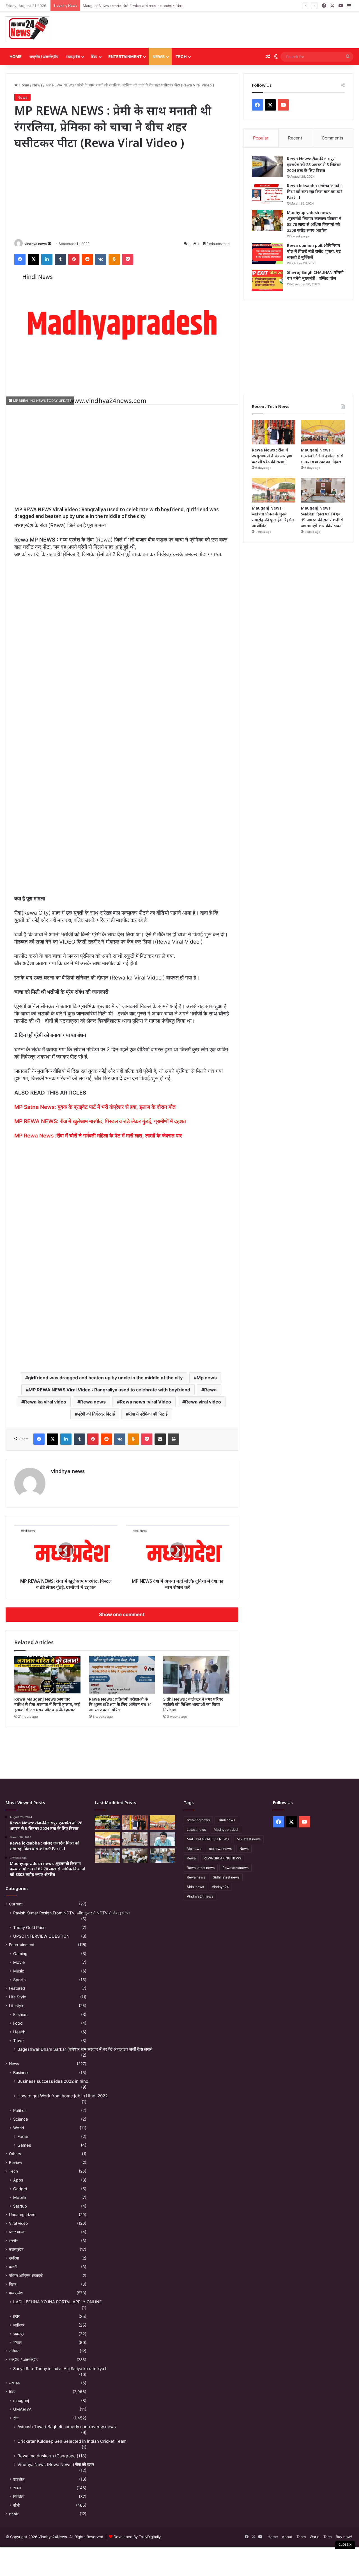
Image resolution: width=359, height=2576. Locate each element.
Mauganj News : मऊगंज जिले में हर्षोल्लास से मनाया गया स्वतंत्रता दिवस (133, 6)
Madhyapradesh (226, 1830)
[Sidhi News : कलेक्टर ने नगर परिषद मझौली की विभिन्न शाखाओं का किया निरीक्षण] (196, 1675)
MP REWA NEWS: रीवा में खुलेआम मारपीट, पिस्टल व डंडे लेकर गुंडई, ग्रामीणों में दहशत (100, 1121)
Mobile (19, 2197)
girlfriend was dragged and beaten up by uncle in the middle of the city (105, 1378)
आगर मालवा (17, 2232)
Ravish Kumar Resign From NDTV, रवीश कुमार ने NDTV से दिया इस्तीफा (72, 1913)
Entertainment (125, 57)
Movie (19, 1962)
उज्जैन (14, 2241)
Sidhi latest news (226, 1877)
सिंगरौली (19, 2496)
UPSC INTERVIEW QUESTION (41, 1936)
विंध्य (94, 57)
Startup (20, 2206)
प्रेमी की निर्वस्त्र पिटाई (96, 1414)
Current (16, 1904)
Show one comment (122, 1614)
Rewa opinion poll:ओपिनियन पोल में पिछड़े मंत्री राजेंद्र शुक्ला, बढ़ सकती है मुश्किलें (314, 251)
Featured (17, 1988)
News (159, 57)
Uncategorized (22, 2215)
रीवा (16, 2418)
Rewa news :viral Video (145, 1402)
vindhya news (36, 244)
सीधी (16, 2505)
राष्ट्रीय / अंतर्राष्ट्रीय (44, 57)
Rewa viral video (203, 1402)
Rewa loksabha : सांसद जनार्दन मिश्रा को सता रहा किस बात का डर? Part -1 (315, 191)
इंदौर (16, 2316)
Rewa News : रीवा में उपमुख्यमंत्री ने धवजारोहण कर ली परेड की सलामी (272, 456)
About (287, 2537)
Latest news (196, 1830)
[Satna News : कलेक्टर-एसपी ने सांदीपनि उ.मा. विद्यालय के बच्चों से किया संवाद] (162, 1856)
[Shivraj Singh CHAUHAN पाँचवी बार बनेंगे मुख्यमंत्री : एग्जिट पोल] (267, 280)
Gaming (20, 1954)
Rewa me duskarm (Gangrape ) (48, 2456)
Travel (19, 2041)
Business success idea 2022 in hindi (53, 2081)
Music (19, 1971)
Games (24, 2145)
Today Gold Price (29, 1927)
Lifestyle (17, 2006)
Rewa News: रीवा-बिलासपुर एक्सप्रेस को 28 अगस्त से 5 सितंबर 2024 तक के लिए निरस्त (314, 165)
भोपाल (17, 2342)
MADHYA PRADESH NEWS (208, 1839)
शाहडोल (19, 2479)
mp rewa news (220, 1849)
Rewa (210, 1390)
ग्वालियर (19, 2325)
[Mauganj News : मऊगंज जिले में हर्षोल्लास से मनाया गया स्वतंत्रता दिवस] (323, 432)
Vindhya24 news (200, 1896)
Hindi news (226, 1820)
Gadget (20, 2189)
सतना (17, 2488)
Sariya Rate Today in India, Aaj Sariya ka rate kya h (60, 2369)
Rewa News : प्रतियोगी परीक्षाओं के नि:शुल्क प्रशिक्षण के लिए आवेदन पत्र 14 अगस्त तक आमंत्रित (120, 1704)
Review (16, 2162)
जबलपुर (19, 2334)
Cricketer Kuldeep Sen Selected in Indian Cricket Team (72, 2441)
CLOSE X (345, 2545)
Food (18, 2023)
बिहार (13, 2284)
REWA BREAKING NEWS (222, 1858)
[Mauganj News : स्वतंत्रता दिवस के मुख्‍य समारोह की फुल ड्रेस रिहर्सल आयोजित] (274, 490)
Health (19, 2032)
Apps (18, 2180)
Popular (261, 138)
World (19, 2128)
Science (20, 2119)
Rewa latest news (201, 1868)
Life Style (18, 1997)
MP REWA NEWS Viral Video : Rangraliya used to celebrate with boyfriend (109, 1390)
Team (301, 2537)
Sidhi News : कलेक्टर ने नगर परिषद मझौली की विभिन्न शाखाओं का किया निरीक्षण (193, 1704)
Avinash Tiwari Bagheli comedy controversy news (67, 2427)
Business (21, 2073)
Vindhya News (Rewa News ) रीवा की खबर (56, 2464)
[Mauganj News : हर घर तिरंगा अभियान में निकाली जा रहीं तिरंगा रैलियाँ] (162, 1839)
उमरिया (14, 2258)
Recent (295, 138)
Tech (181, 57)
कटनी (13, 2267)
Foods (23, 2136)
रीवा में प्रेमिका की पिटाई (148, 1414)
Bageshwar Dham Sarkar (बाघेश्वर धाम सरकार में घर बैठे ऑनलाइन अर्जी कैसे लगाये (85, 2049)
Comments (332, 138)
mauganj (21, 2400)
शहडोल (14, 2514)
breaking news (198, 1820)
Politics (20, 2110)
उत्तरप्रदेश (16, 2249)
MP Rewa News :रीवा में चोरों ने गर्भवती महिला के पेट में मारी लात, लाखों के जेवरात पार (98, 1136)
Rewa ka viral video (45, 1402)
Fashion (20, 2014)
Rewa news (93, 1402)
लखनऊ (14, 2383)
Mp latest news (249, 1839)
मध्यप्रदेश (73, 57)
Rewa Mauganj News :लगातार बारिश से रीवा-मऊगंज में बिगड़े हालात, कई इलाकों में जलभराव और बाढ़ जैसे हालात (47, 1704)
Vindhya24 (220, 1887)
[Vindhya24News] (28, 29)
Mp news (207, 1378)
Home (16, 57)
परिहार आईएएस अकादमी (26, 2275)
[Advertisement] (239, 30)
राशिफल (15, 2351)
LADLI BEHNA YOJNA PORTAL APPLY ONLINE (57, 2302)
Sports (19, 1980)
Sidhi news (195, 1887)
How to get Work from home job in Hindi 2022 (63, 2096)
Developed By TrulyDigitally (137, 2537)
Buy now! (344, 2537)
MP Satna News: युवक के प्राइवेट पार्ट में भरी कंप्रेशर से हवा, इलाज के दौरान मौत (95, 1107)
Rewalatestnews (235, 1868)
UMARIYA (22, 2409)
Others (15, 2154)
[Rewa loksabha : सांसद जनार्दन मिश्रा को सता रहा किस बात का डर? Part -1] (267, 193)
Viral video (18, 2223)
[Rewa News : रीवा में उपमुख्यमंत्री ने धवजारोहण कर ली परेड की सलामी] (274, 432)
